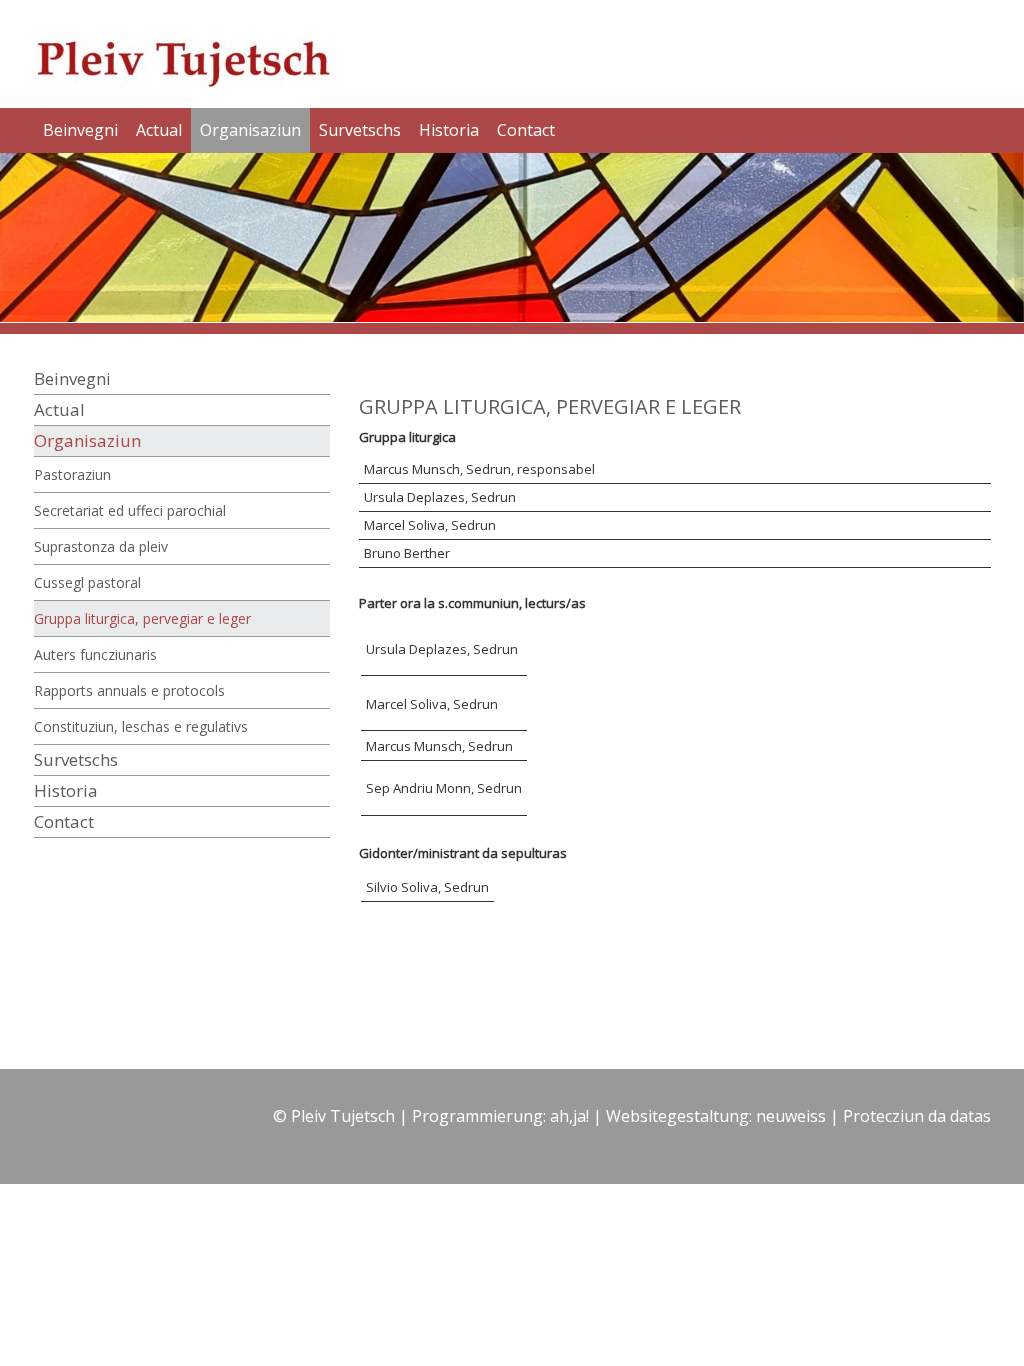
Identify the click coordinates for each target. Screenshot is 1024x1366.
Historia (449, 130)
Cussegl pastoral (87, 582)
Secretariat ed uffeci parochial (130, 510)
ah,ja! (569, 1116)
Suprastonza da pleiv (101, 546)
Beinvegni (80, 130)
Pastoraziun (72, 474)
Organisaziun (250, 130)
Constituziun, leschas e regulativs (141, 726)
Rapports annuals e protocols (129, 690)
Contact (526, 130)
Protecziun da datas (917, 1116)
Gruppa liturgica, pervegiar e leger (142, 618)
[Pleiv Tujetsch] (196, 53)
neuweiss (791, 1116)
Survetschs (360, 130)
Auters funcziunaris (95, 654)
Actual (159, 130)
